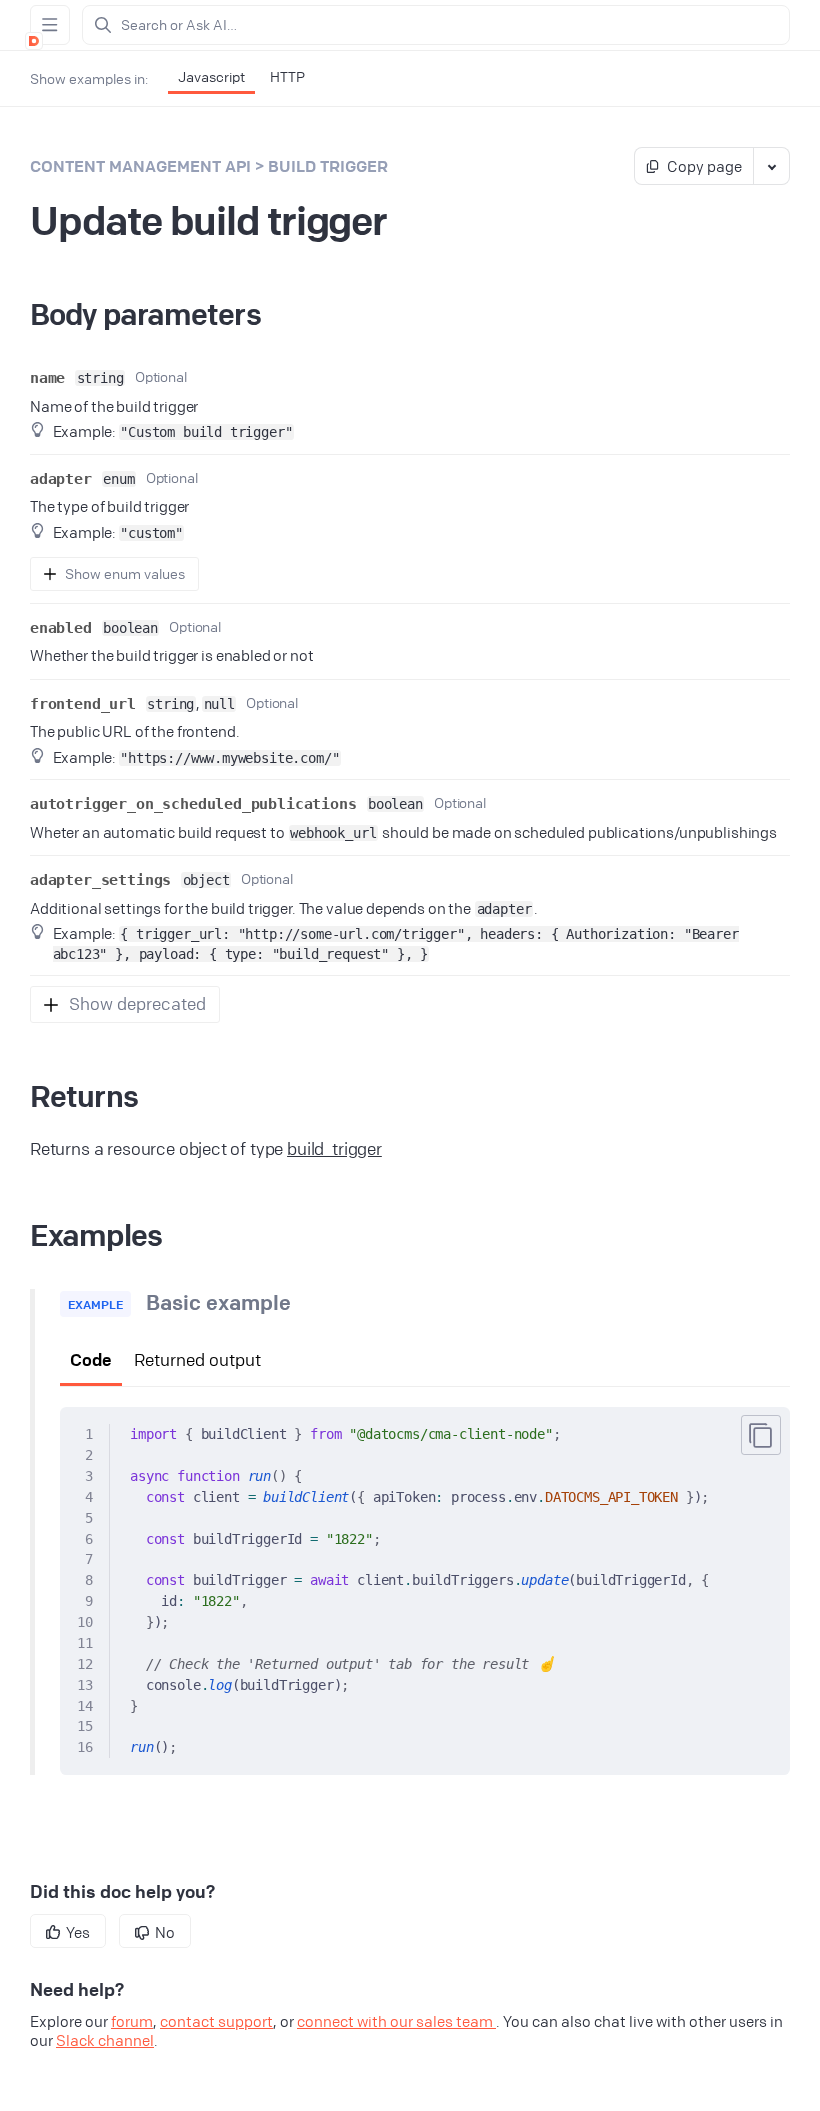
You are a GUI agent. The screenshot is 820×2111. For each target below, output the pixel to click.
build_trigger (334, 1148)
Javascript (211, 76)
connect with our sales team (396, 2021)
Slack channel (105, 2040)
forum (132, 2021)
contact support (216, 2021)
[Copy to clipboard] (761, 1435)
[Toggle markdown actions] (771, 166)
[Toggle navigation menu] (50, 25)
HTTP (287, 76)
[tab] (91, 1361)
